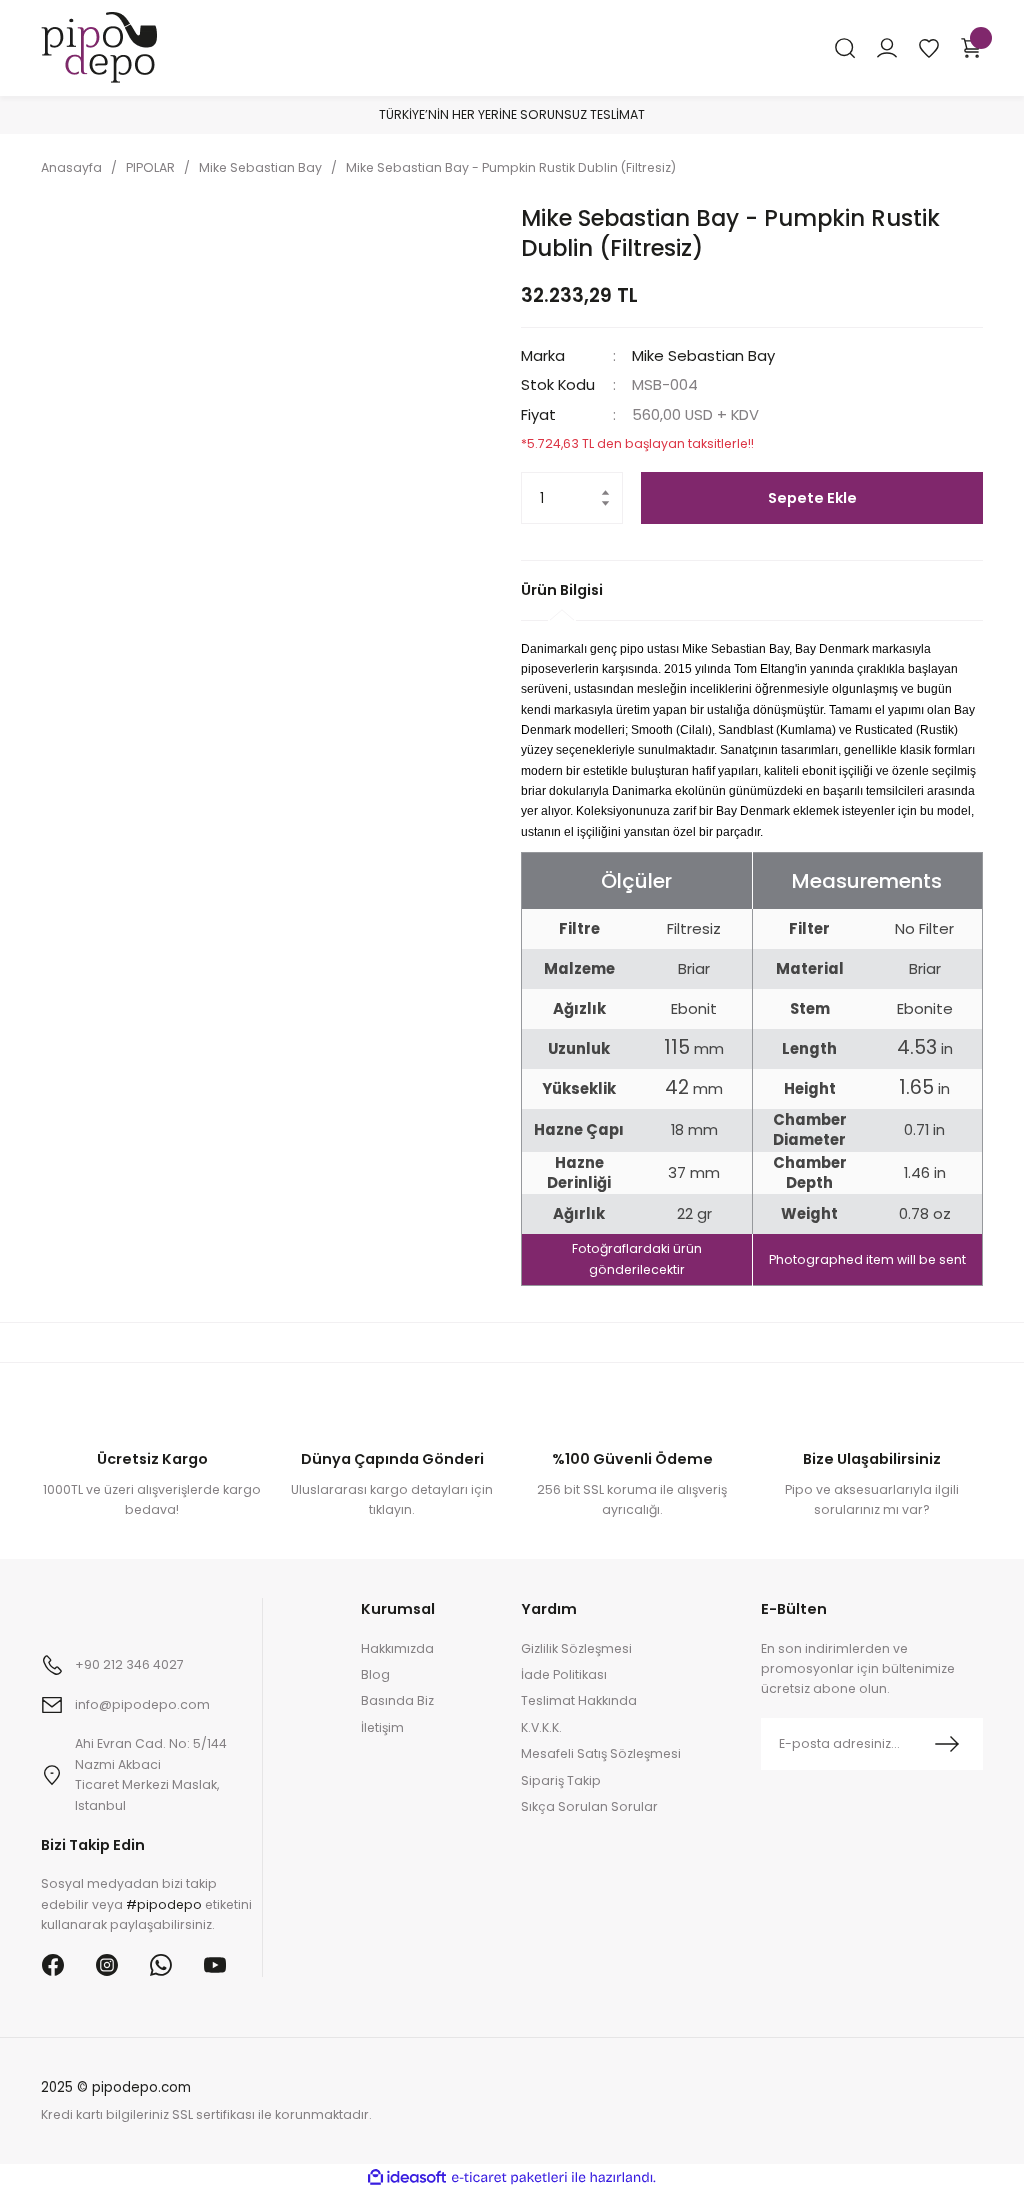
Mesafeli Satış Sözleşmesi (601, 1753)
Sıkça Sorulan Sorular (589, 1806)
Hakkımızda (397, 1648)
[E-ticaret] (509, 2177)
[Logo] (99, 47)
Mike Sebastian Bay (703, 356)
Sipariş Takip (561, 1780)
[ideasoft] (407, 2178)
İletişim (382, 1727)
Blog (375, 1674)
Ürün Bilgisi (562, 590)
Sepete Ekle (812, 498)
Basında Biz (397, 1700)
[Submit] (947, 1744)
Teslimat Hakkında (579, 1700)
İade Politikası (564, 1674)
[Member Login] (887, 48)
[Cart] (971, 48)
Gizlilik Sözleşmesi (576, 1648)
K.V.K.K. (541, 1727)
